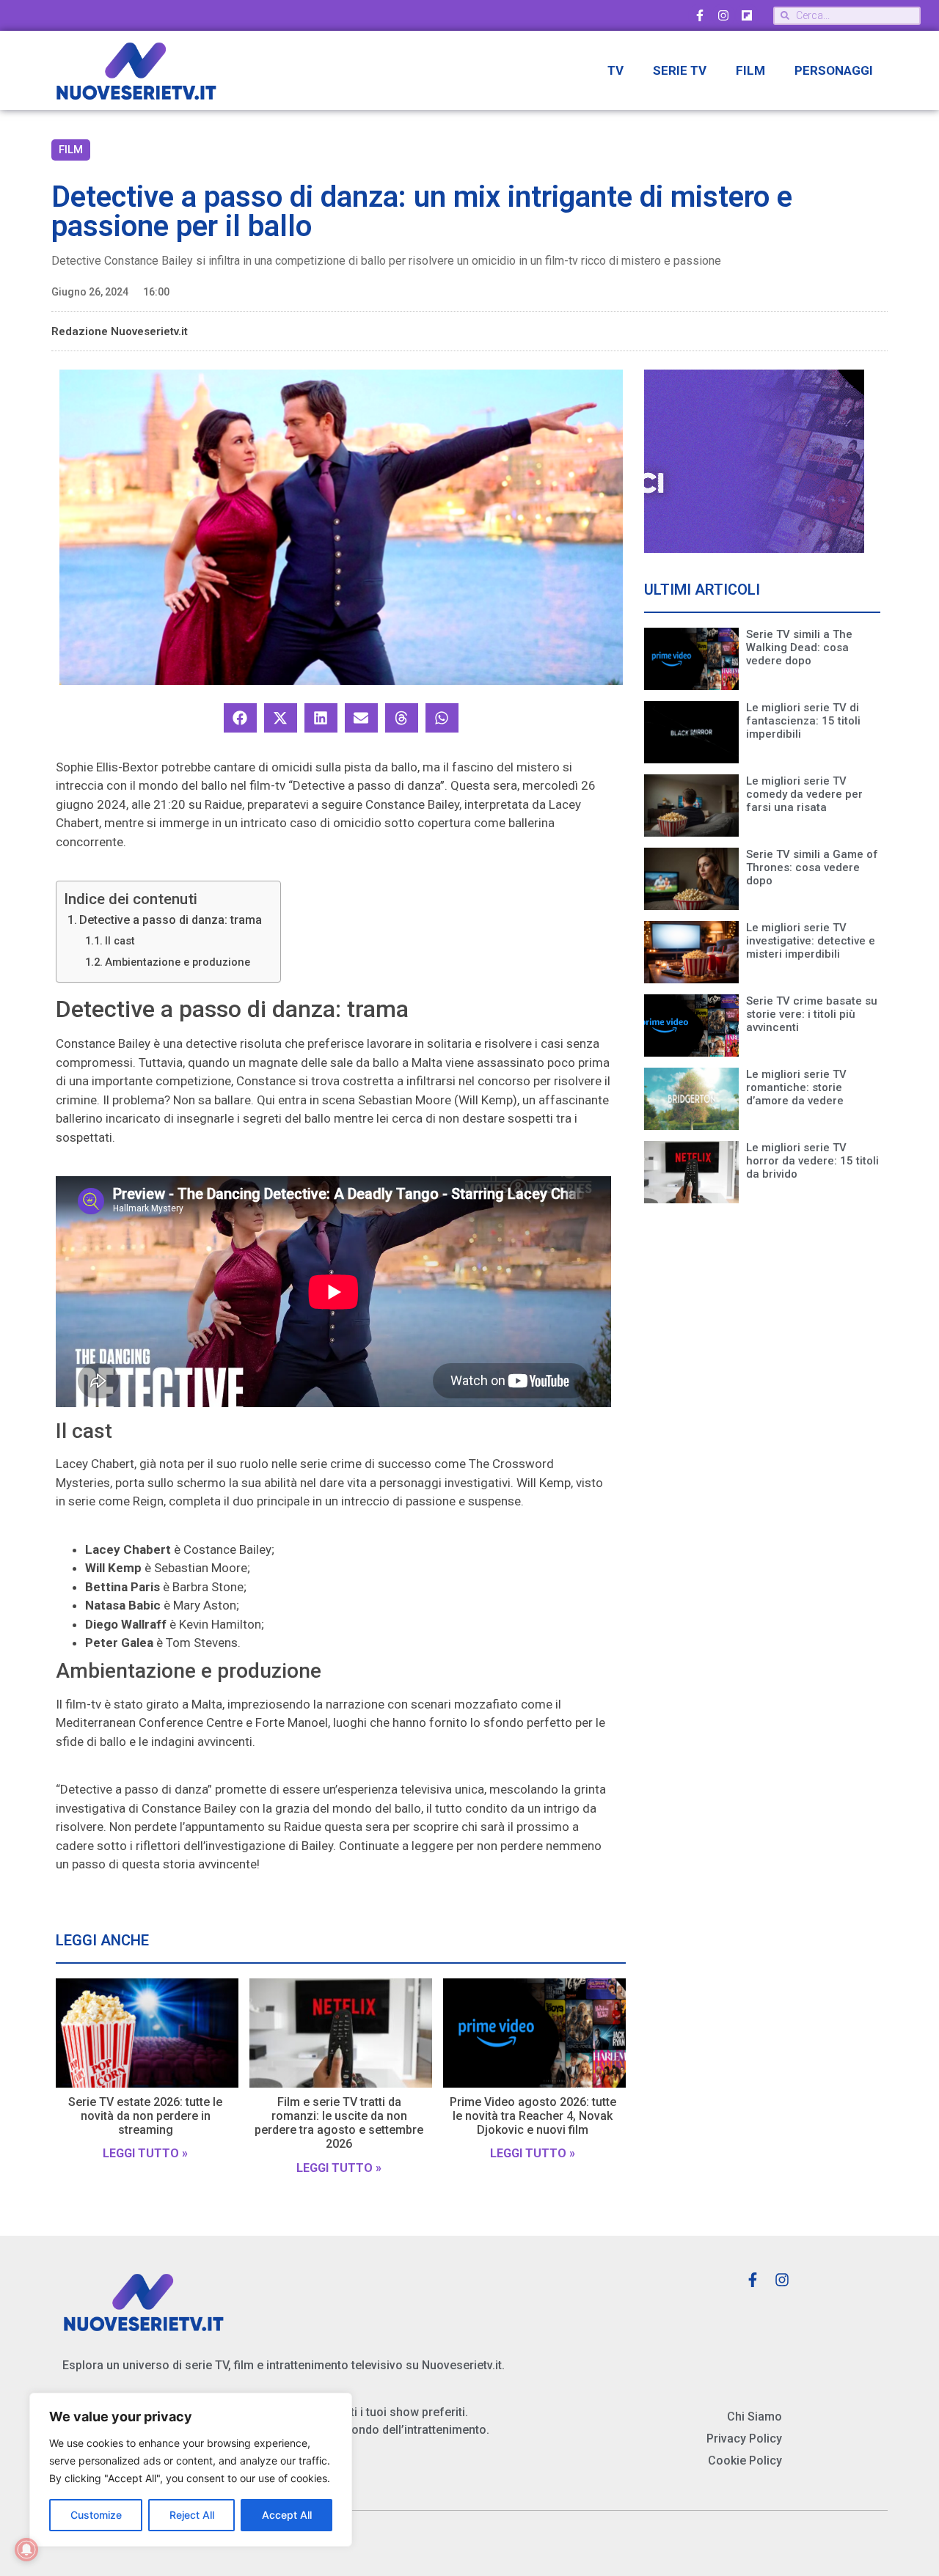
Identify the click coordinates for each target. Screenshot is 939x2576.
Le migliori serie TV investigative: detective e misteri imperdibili (811, 941)
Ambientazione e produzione (178, 962)
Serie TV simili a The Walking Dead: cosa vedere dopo (799, 647)
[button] (240, 718)
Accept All (287, 2515)
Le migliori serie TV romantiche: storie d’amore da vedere (796, 1087)
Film (750, 70)
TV (615, 70)
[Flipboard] (747, 15)
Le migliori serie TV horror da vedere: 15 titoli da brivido (812, 1161)
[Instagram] (723, 15)
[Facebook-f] (700, 15)
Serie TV (680, 70)
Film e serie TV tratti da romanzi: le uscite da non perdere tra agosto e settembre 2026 (339, 2123)
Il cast (120, 941)
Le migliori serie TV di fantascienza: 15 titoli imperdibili (803, 721)
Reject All (192, 2515)
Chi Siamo (755, 2417)
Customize (96, 2515)
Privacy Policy (744, 2439)
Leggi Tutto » (145, 2153)
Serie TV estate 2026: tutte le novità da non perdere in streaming (145, 2116)
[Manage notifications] (26, 2550)
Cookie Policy (745, 2461)
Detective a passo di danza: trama (171, 920)
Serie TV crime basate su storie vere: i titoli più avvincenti (812, 1014)
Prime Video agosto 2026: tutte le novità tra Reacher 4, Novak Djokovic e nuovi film (533, 2116)
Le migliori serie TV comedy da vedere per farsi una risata (804, 794)
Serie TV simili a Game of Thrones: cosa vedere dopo (812, 867)
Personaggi (834, 70)
